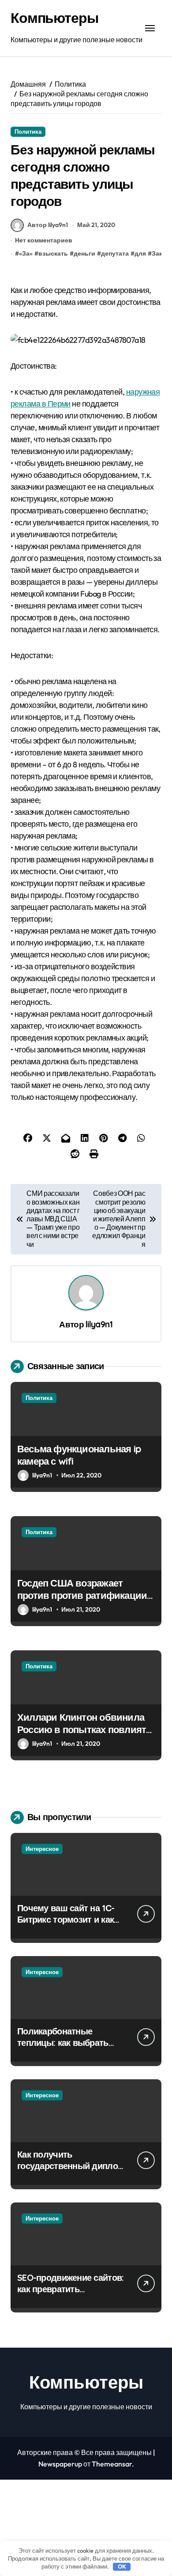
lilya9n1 (99, 1324)
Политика (28, 132)
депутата (115, 253)
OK (122, 2566)
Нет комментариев (44, 240)
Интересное (42, 1849)
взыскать (53, 253)
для (140, 253)
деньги (84, 253)
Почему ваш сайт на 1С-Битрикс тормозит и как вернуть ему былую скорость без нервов (66, 1925)
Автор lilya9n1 (48, 225)
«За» (26, 253)
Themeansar (112, 2464)
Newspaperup (60, 2464)
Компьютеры (54, 18)
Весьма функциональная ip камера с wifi (79, 1455)
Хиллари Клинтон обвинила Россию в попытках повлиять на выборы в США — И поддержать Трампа (84, 1736)
